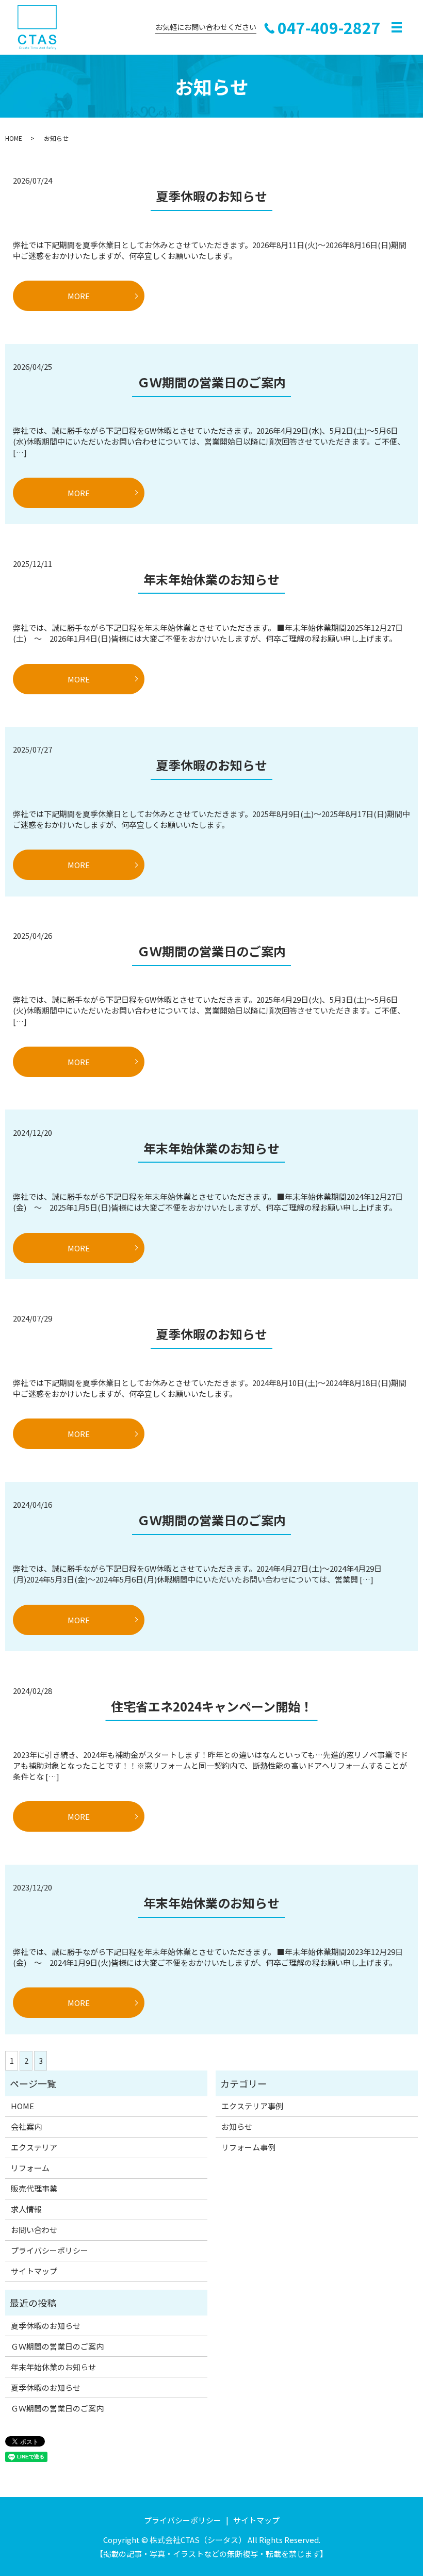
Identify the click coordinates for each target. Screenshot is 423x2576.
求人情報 (26, 2209)
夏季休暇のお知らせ (211, 196)
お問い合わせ (34, 2230)
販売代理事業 (34, 2188)
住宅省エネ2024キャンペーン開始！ (212, 1706)
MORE (79, 296)
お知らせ (237, 2126)
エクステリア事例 (252, 2106)
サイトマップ (34, 2271)
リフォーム (30, 2168)
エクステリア (34, 2147)
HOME (14, 138)
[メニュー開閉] (397, 27)
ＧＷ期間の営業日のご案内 (211, 382)
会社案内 (26, 2126)
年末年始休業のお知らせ (211, 579)
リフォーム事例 (248, 2147)
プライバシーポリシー (50, 2250)
